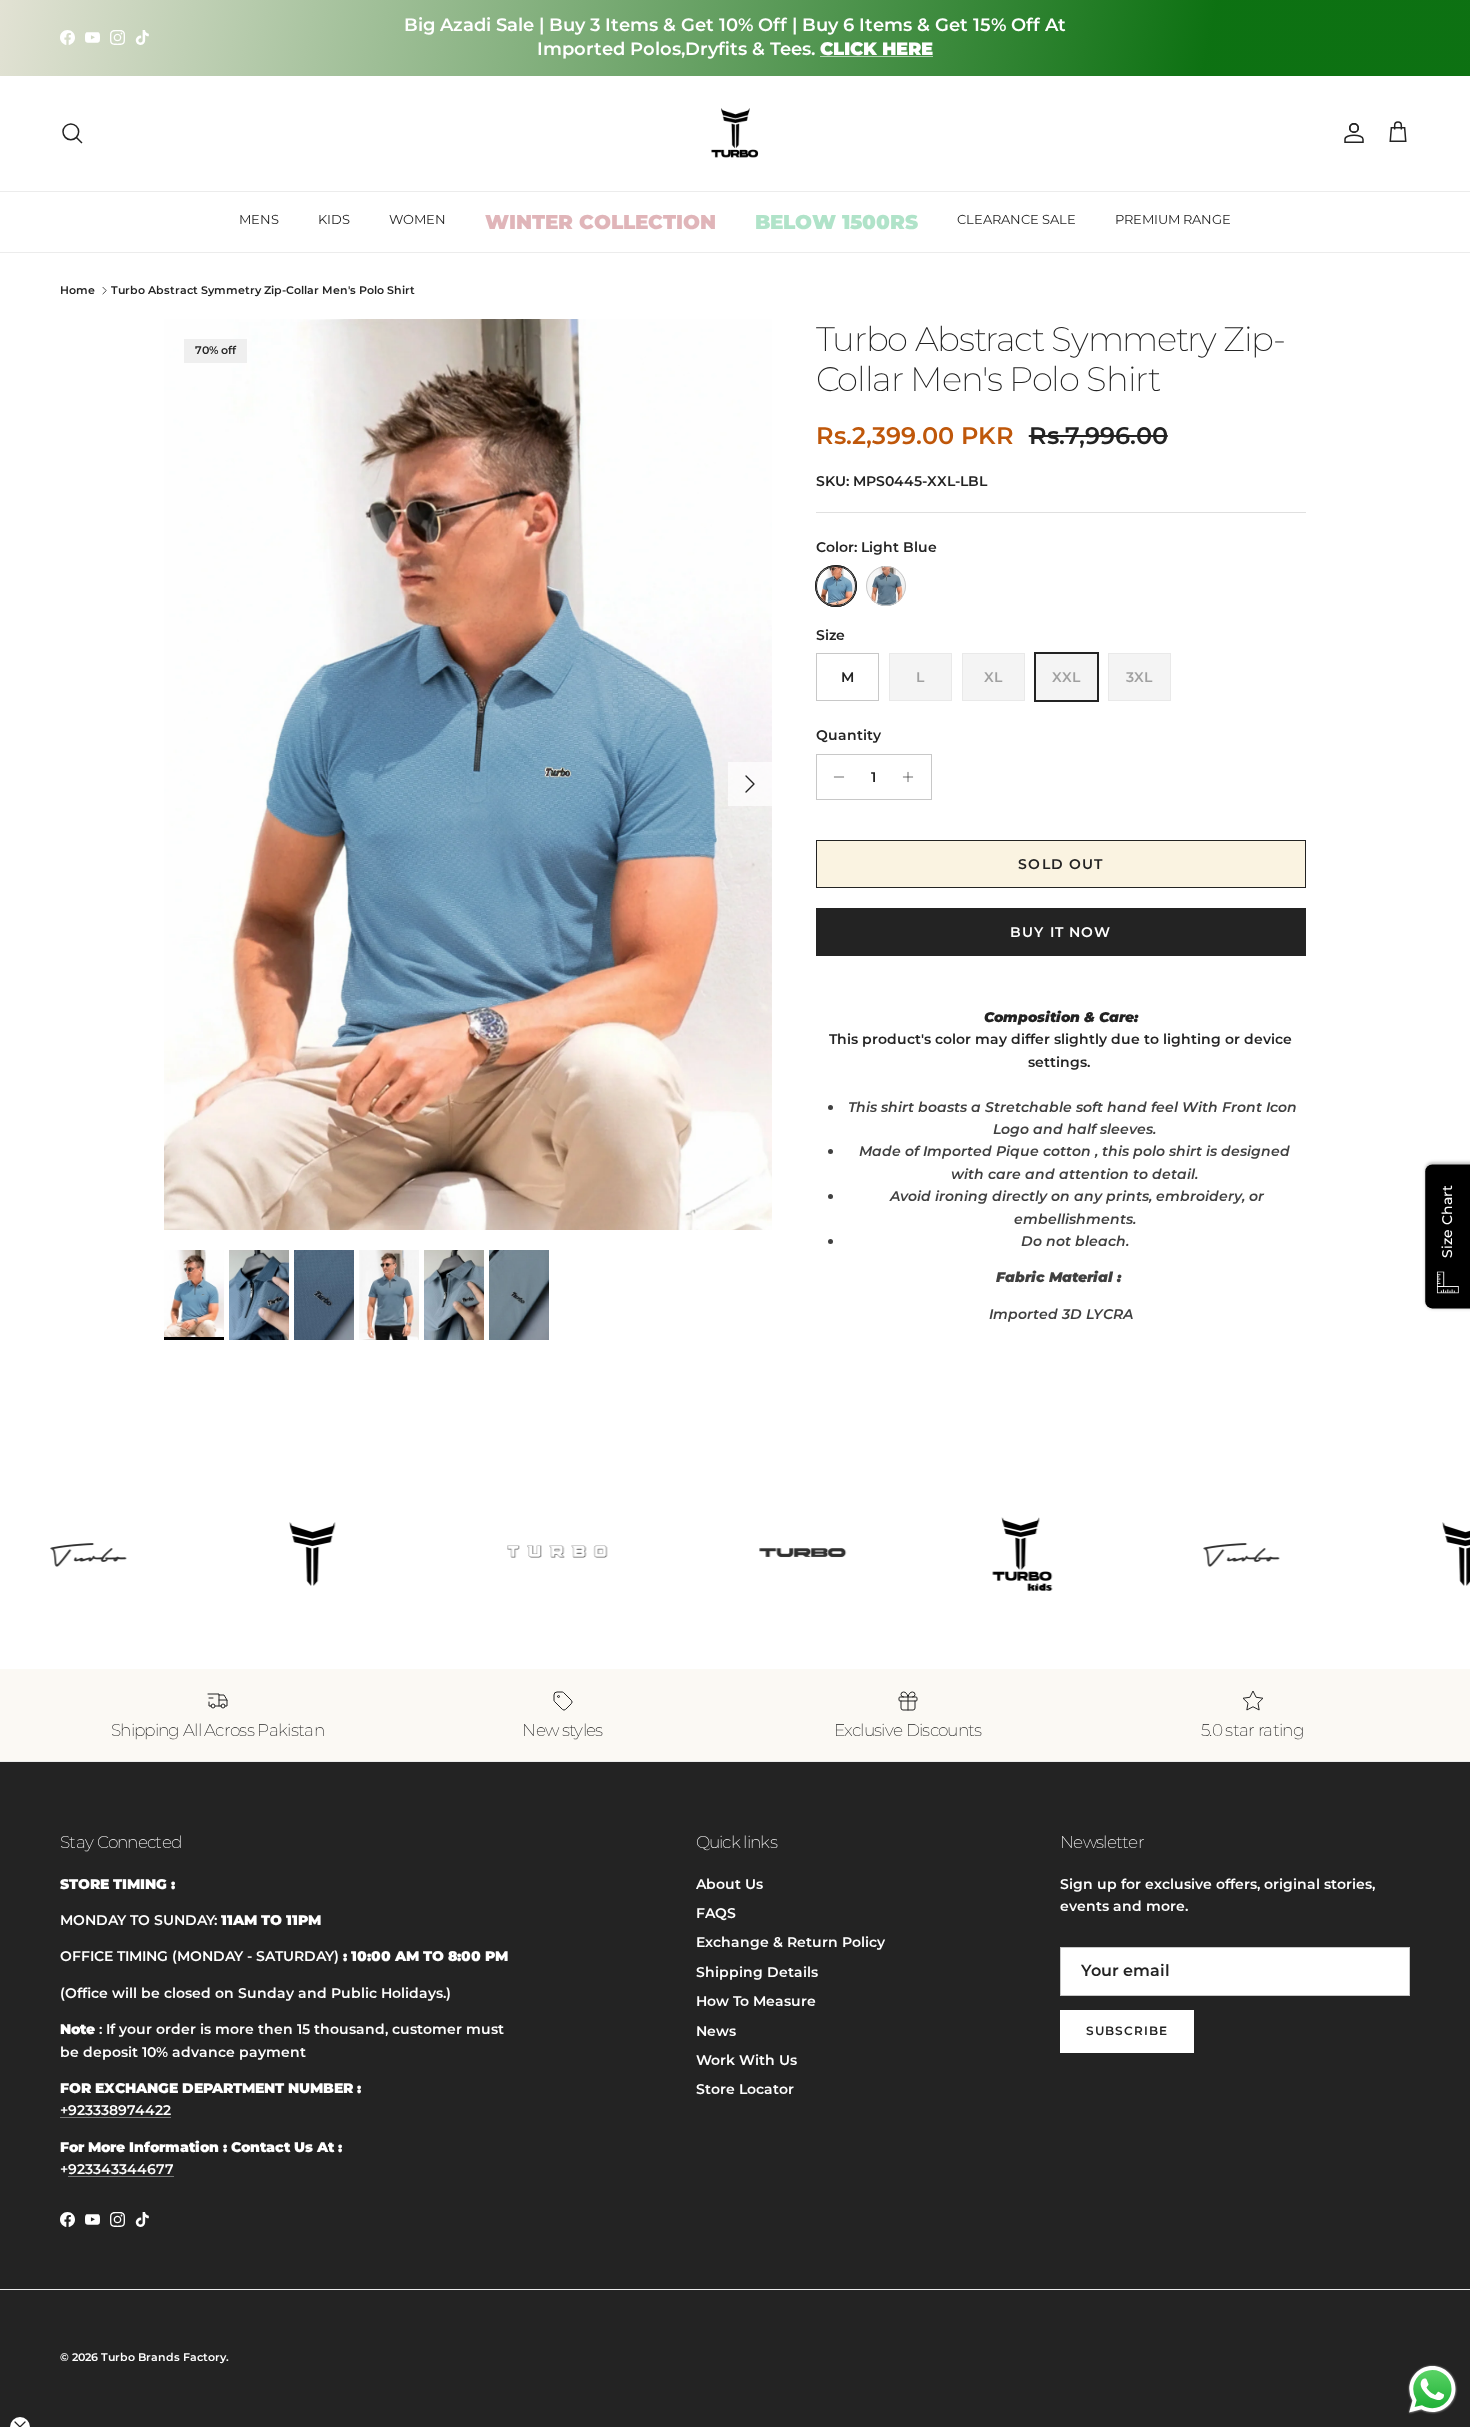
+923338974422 (115, 2110)
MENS (259, 219)
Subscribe (1127, 2030)
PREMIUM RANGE (1173, 219)
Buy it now (1060, 932)
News (716, 2031)
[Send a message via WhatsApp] (1432, 2389)
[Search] (72, 133)
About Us (729, 1884)
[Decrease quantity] (834, 777)
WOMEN (417, 219)
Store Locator (745, 2089)
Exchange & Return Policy (790, 1942)
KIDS (334, 219)
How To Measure (756, 2001)
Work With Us (746, 2060)
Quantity (848, 735)
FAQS (716, 1913)
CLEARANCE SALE (1016, 219)
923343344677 (121, 2169)
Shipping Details (757, 1972)
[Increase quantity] (913, 777)
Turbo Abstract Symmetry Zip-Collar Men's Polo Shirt (263, 290)
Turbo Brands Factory (163, 2357)
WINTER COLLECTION (600, 222)
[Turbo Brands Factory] (735, 133)
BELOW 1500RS (836, 222)
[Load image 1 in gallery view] (468, 774)
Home (77, 290)
